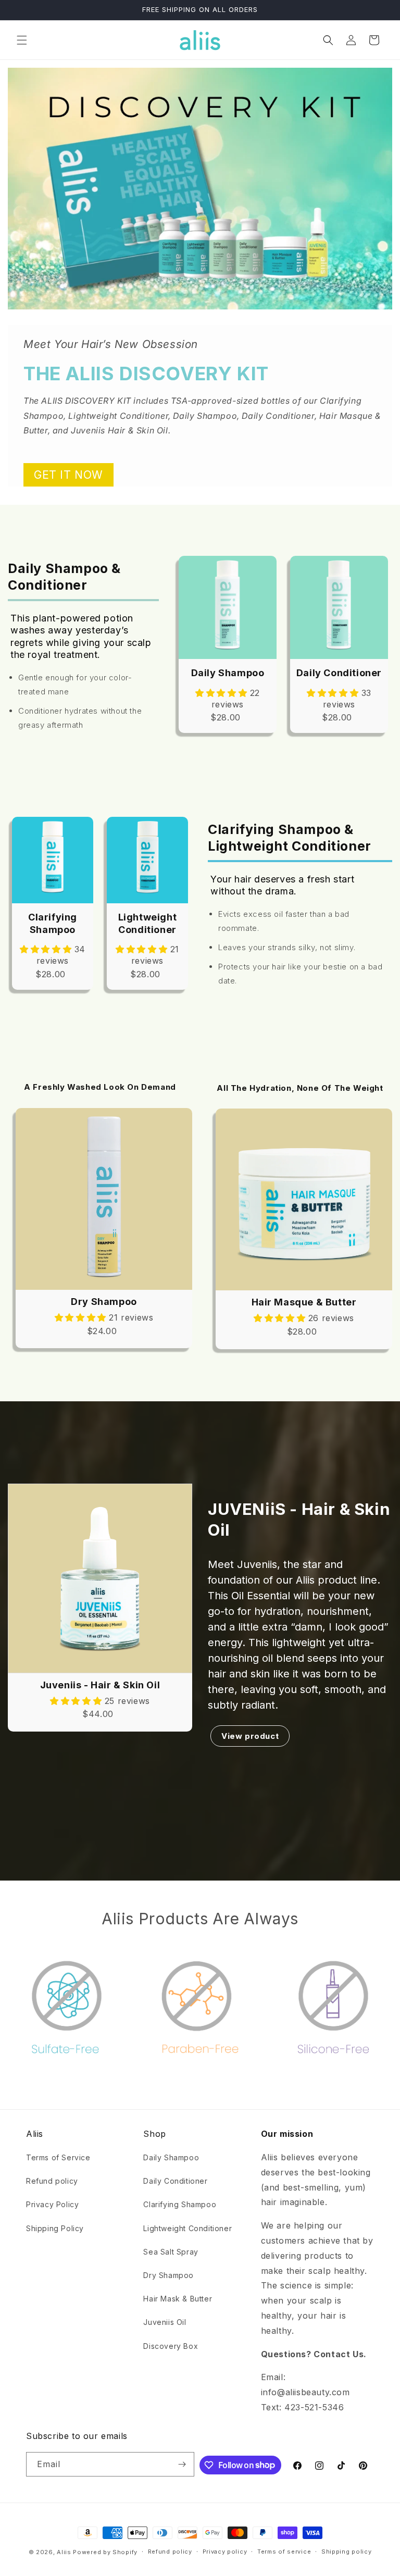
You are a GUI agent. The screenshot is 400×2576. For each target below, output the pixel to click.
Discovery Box (171, 2346)
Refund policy (52, 2181)
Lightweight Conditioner (187, 2228)
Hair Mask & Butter (178, 2299)
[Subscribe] (182, 2464)
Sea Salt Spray (171, 2252)
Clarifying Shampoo (180, 2204)
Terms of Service (58, 2157)
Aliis (64, 2552)
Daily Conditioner (175, 2181)
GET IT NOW (68, 475)
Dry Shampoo (168, 2275)
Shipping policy (347, 2552)
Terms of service (284, 2552)
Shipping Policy (55, 2228)
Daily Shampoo (171, 2157)
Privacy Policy (52, 2204)
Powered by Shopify (105, 2552)
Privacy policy (225, 2552)
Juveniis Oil (165, 2322)
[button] (22, 40)
